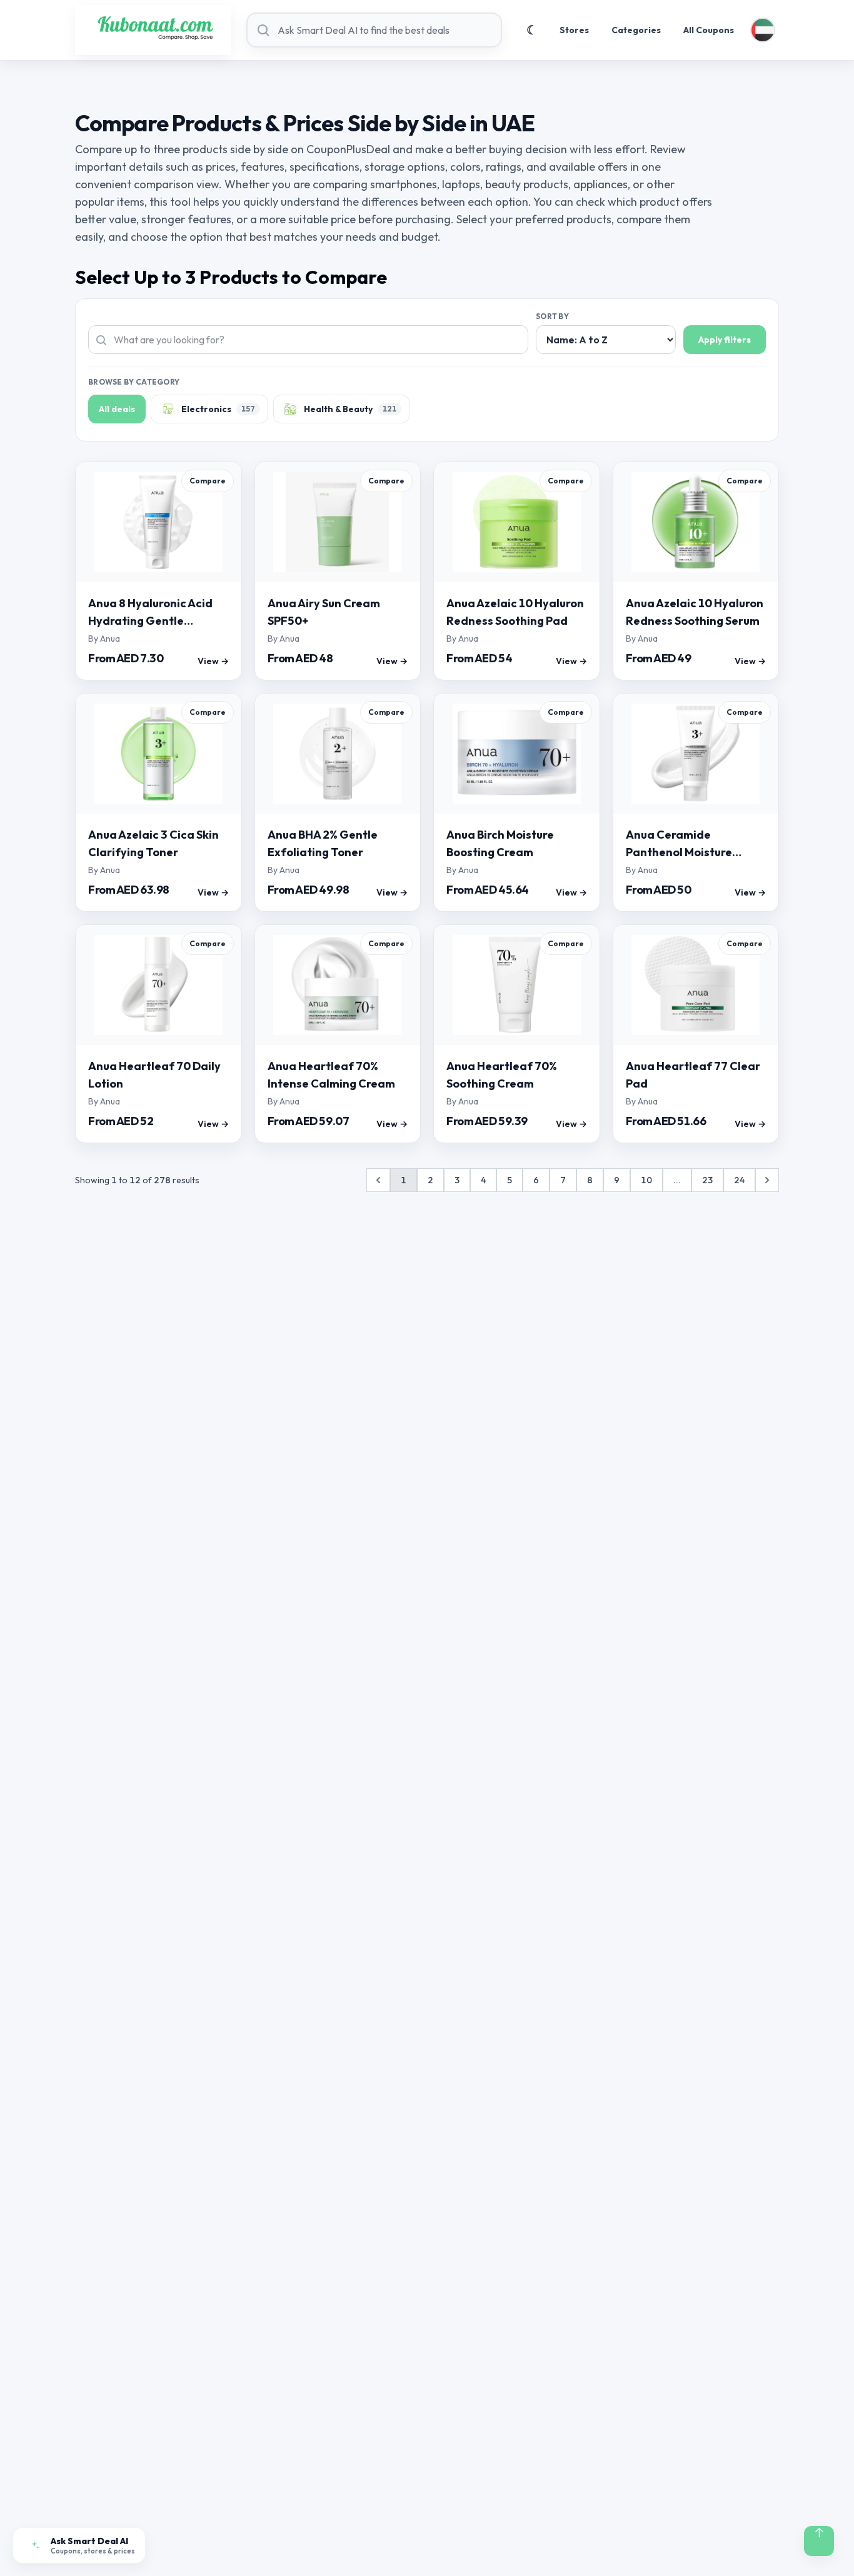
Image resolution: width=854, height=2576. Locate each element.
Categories (636, 30)
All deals (117, 409)
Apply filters (725, 340)
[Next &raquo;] (767, 1180)
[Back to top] (819, 2541)
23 (707, 1180)
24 (739, 1180)
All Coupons (709, 30)
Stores (574, 30)
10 (646, 1180)
